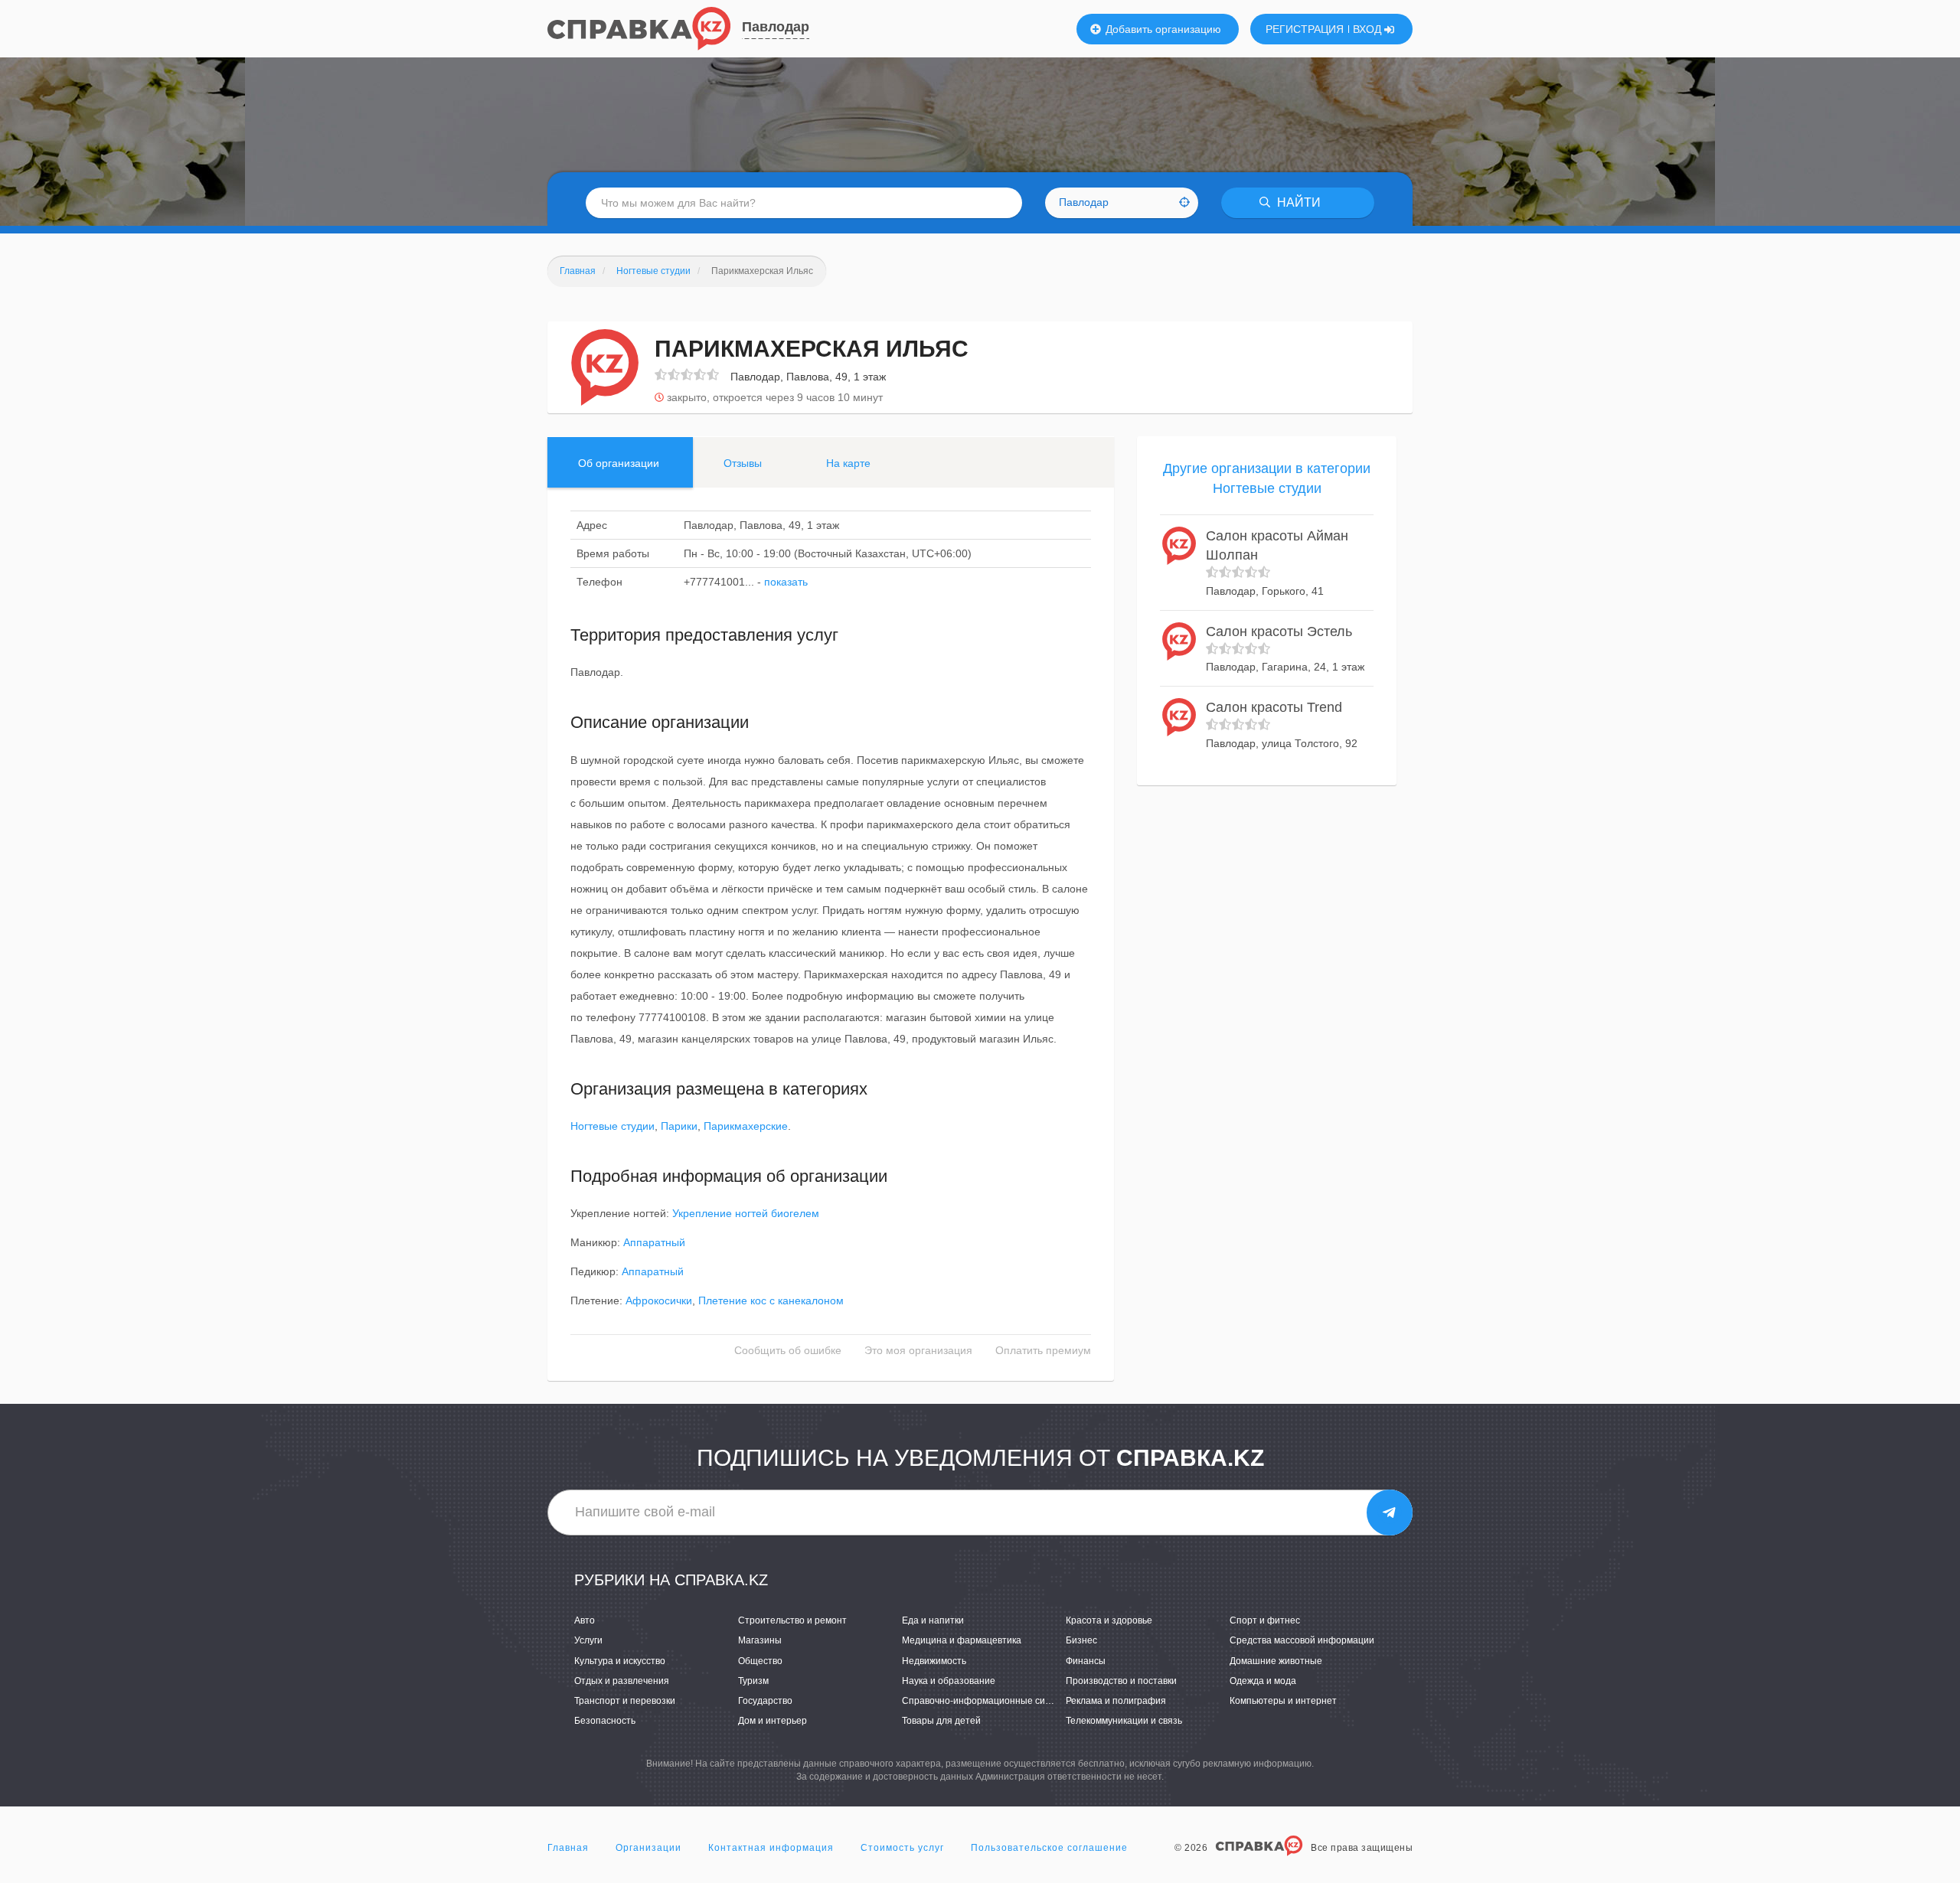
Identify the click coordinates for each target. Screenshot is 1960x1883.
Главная (568, 1848)
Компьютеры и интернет (1283, 1701)
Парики (679, 1126)
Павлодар (776, 27)
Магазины (760, 1640)
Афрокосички (659, 1300)
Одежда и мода (1263, 1681)
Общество (760, 1661)
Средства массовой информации (1302, 1640)
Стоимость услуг (902, 1848)
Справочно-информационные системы (987, 1701)
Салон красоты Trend (1274, 707)
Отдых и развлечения (622, 1681)
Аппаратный (654, 1242)
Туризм (753, 1681)
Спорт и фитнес (1265, 1620)
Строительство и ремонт (792, 1620)
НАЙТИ (1297, 202)
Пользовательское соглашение (1049, 1848)
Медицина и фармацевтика (962, 1640)
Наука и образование (949, 1681)
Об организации (619, 463)
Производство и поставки (1121, 1681)
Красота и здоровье (1109, 1620)
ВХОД (1369, 29)
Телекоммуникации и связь (1124, 1721)
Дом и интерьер (773, 1721)
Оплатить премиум (1043, 1350)
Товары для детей (941, 1721)
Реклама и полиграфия (1116, 1701)
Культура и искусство (620, 1661)
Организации (648, 1848)
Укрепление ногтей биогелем (746, 1213)
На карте (848, 463)
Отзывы (743, 463)
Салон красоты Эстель (1279, 631)
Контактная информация (771, 1848)
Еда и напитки (933, 1620)
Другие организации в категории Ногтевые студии (1267, 478)
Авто (585, 1620)
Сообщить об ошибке (788, 1350)
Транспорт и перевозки (625, 1701)
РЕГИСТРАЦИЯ (1305, 29)
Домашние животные (1276, 1661)
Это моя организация (918, 1350)
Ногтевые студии (612, 1126)
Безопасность (605, 1721)
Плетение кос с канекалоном (771, 1300)
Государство (765, 1701)
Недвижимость (934, 1661)
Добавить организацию (1162, 29)
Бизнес (1081, 1640)
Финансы (1086, 1661)
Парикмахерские (746, 1126)
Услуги (588, 1640)
